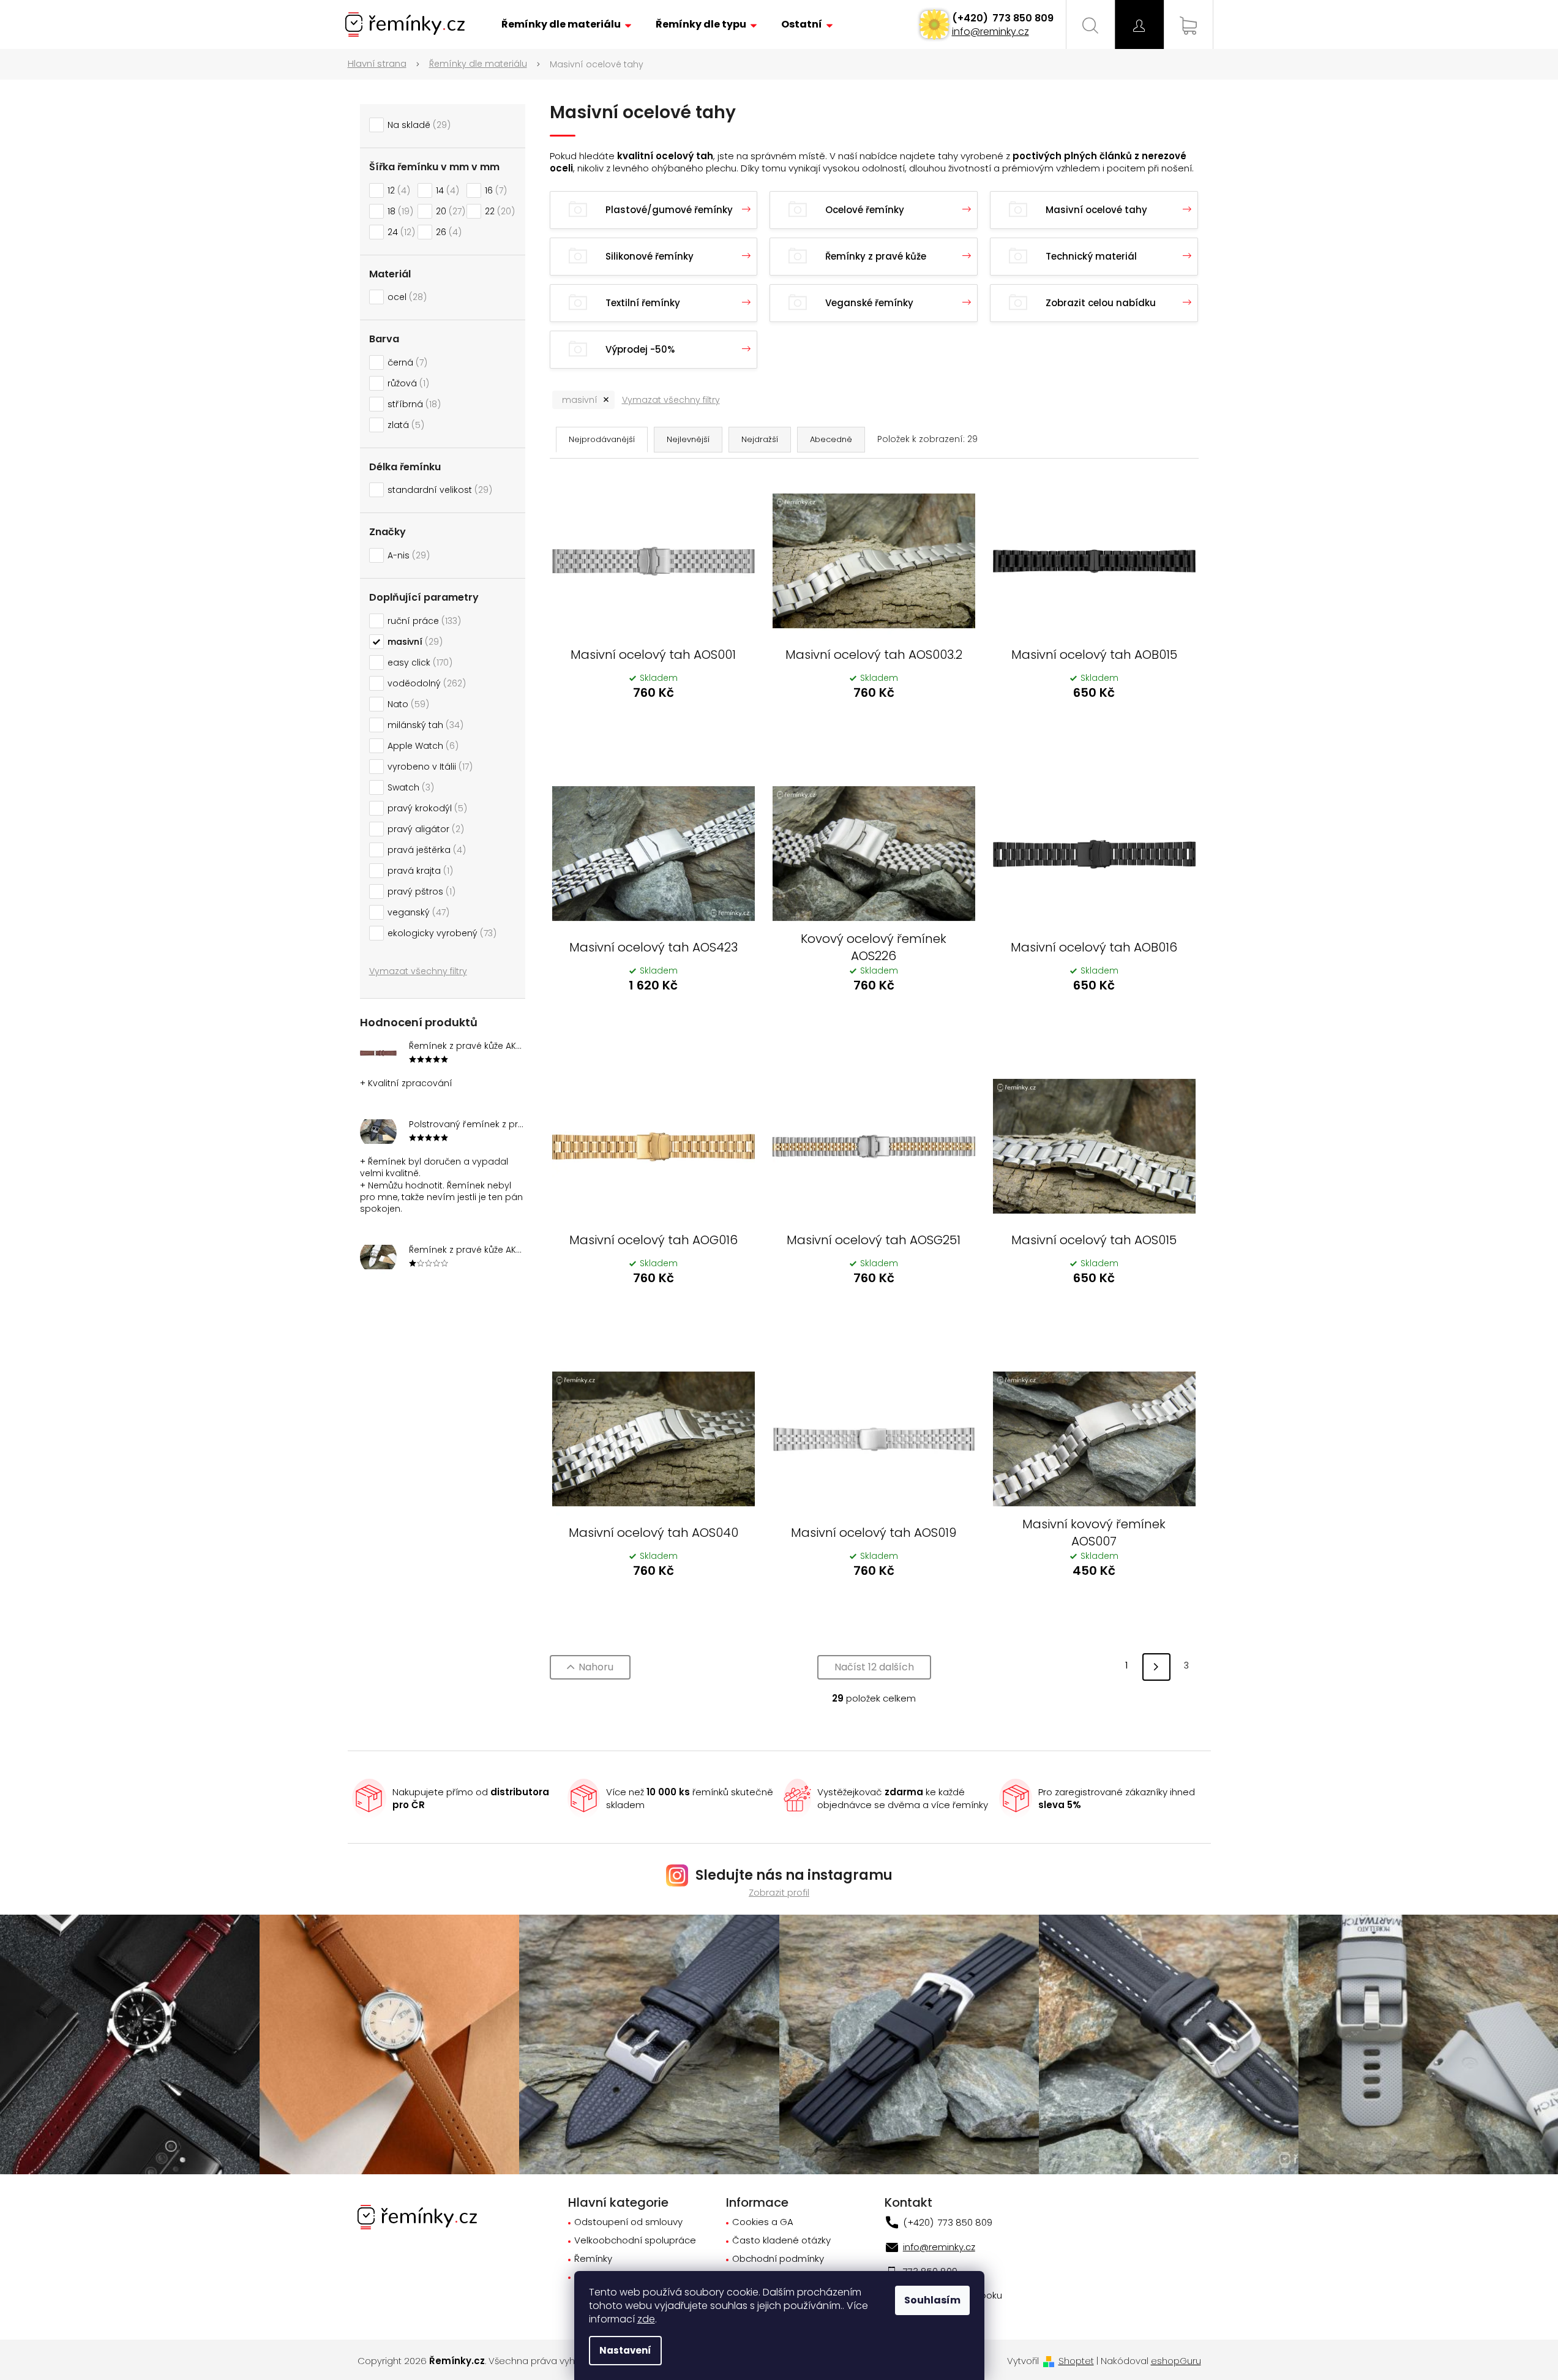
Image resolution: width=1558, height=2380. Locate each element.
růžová (406, 383)
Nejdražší (760, 439)
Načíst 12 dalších (874, 1667)
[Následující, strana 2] (1156, 1667)
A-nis (407, 555)
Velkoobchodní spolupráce (635, 2241)
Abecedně (831, 439)
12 (397, 190)
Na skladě (417, 125)
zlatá (404, 425)
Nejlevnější (688, 439)
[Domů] (384, 64)
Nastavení (625, 2350)
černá (406, 362)
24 (399, 232)
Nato (406, 704)
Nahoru (596, 1667)
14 (446, 190)
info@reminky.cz (991, 32)
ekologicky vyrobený (440, 933)
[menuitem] (566, 24)
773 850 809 (1022, 18)
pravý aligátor (424, 829)
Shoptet (1076, 2361)
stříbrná (412, 404)
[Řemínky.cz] (417, 2216)
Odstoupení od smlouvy (628, 2222)
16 (494, 190)
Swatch (409, 787)
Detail (653, 726)
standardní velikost (438, 490)
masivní (413, 642)
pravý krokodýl (425, 808)
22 (498, 211)
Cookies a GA (763, 2222)
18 (399, 211)
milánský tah (424, 725)
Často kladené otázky (781, 2241)
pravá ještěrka (425, 850)
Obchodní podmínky (778, 2259)
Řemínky (593, 2259)
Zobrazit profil (779, 1892)
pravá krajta (418, 871)
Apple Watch (421, 746)
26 (447, 232)
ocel (405, 297)
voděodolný (425, 683)
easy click (418, 663)
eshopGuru (1176, 2361)
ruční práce (422, 621)
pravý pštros (420, 892)
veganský (417, 912)
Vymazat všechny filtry (418, 971)
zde (646, 2319)
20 (449, 211)
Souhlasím (932, 2300)
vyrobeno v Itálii (428, 767)
